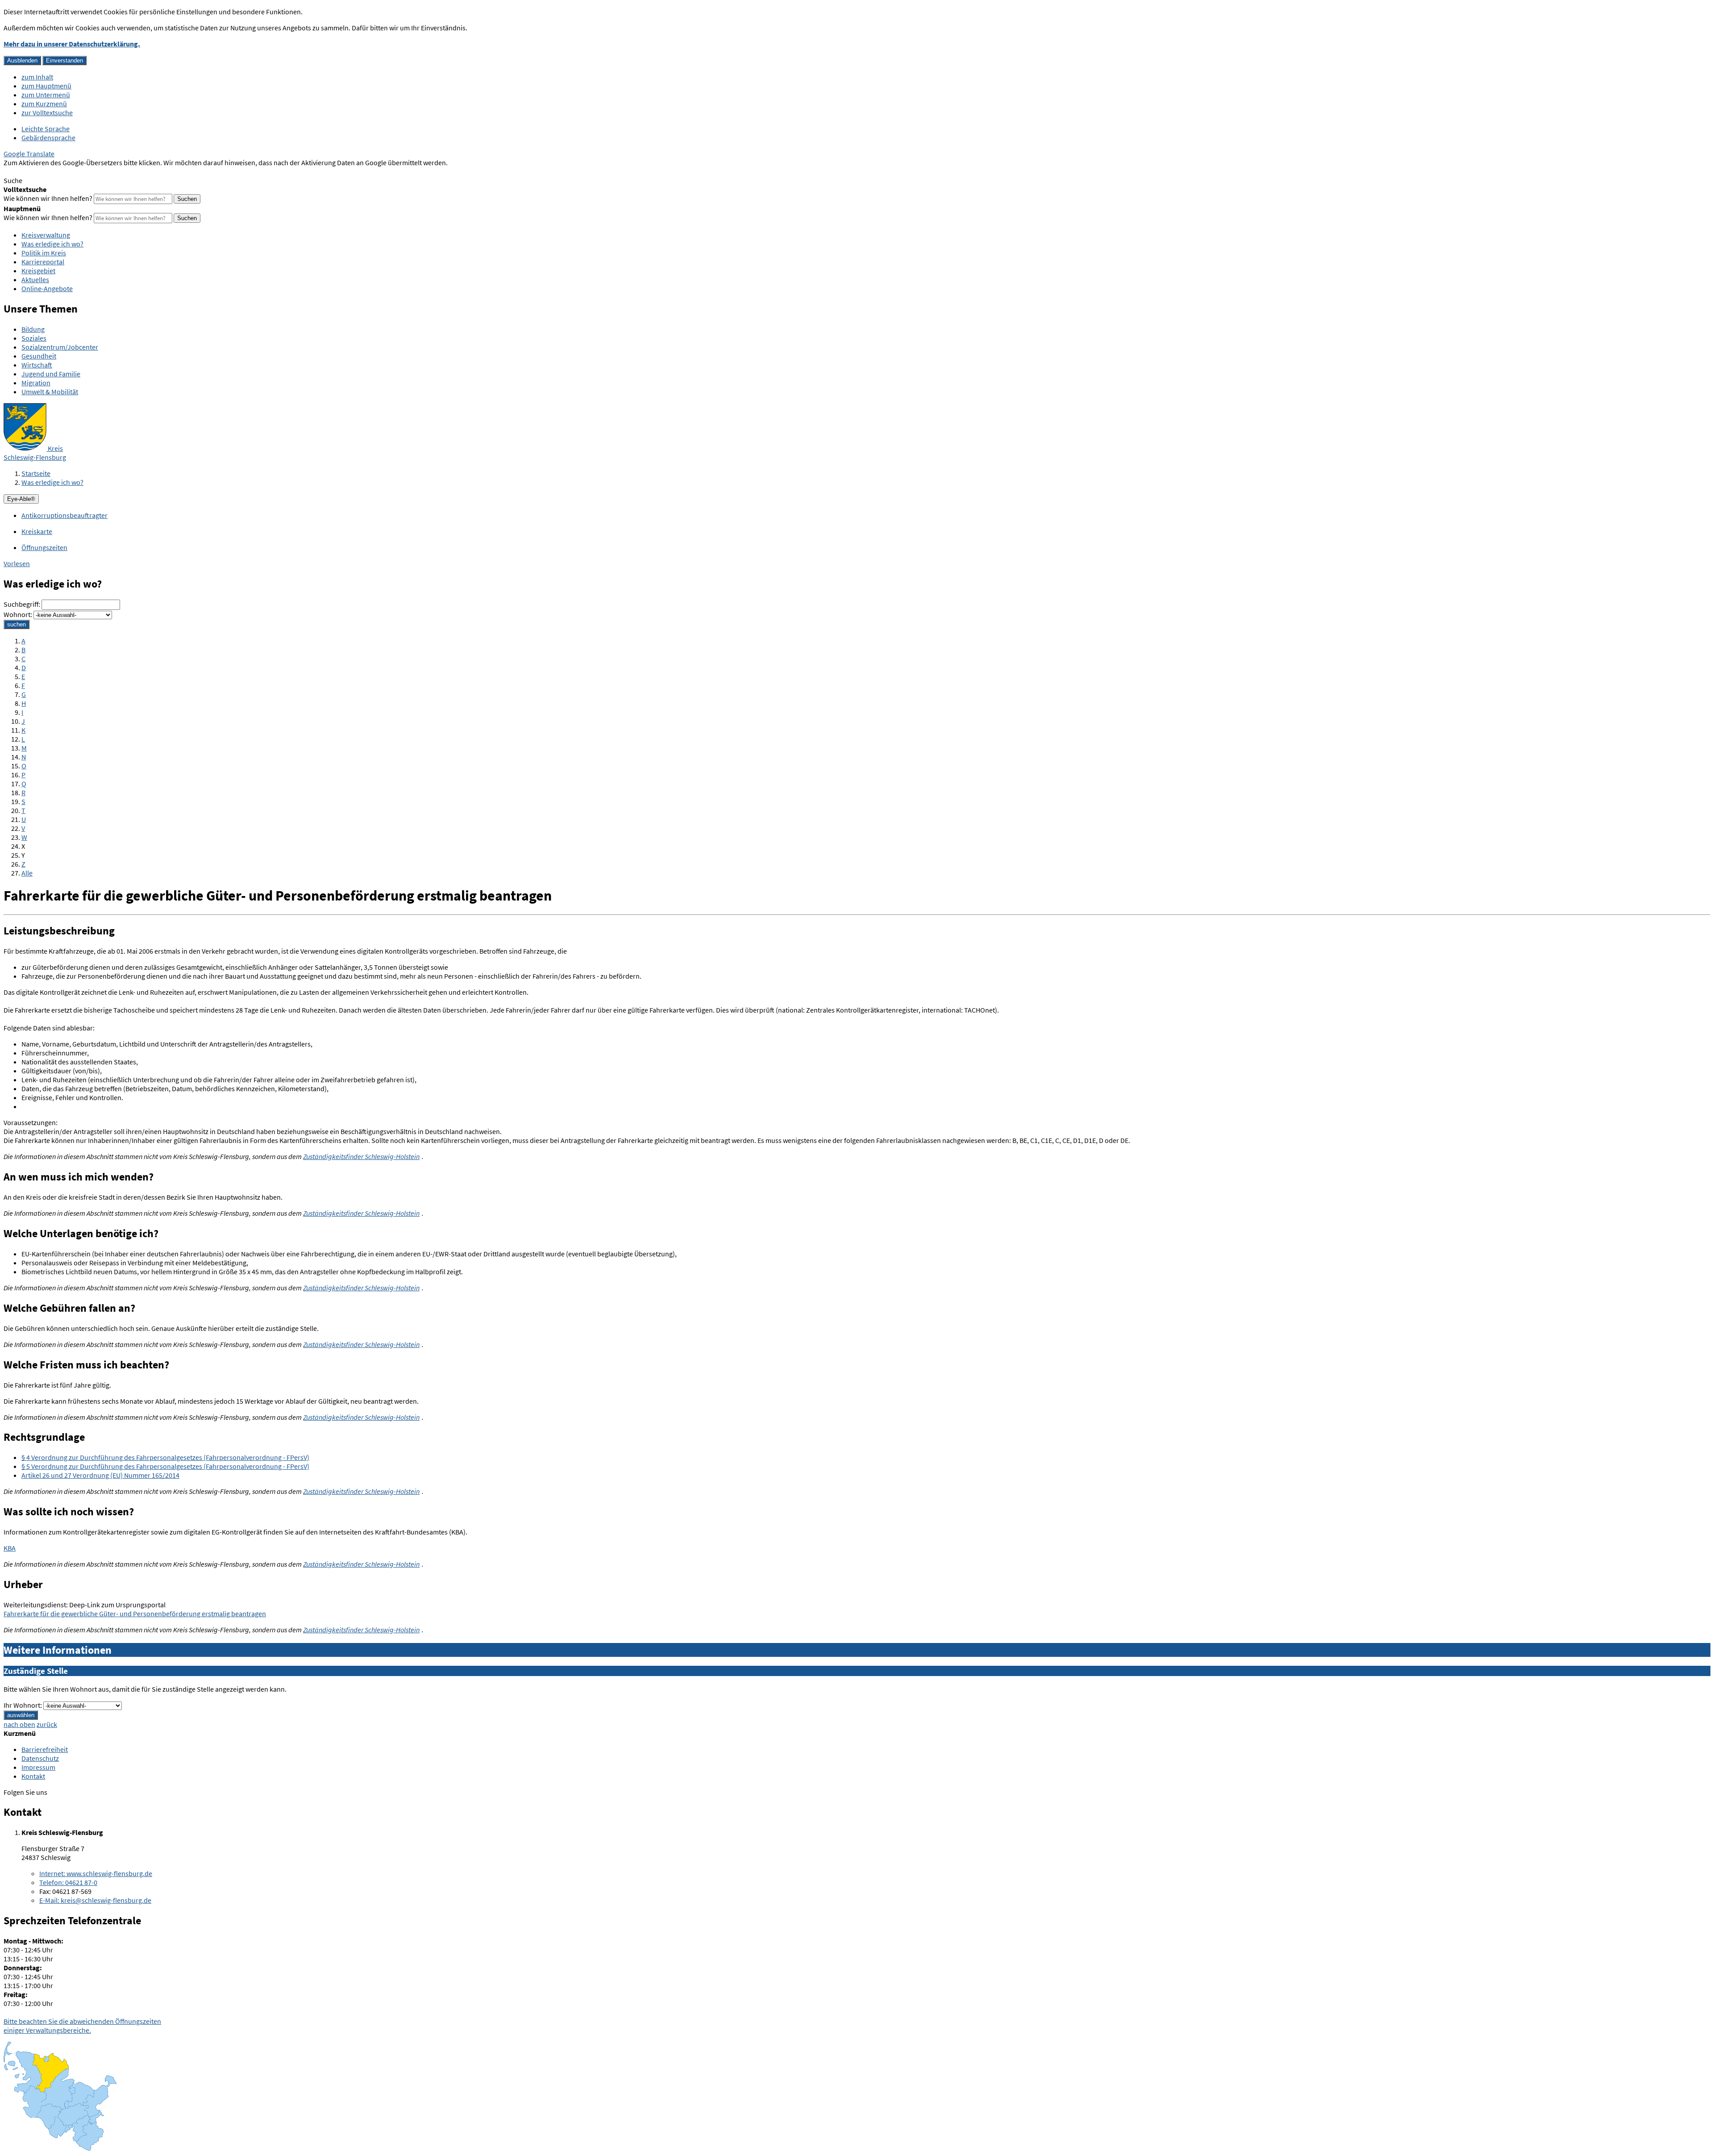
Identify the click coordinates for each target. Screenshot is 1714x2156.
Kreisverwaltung (46, 235)
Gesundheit (39, 356)
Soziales (34, 338)
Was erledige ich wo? (52, 244)
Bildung (33, 329)
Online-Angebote (47, 288)
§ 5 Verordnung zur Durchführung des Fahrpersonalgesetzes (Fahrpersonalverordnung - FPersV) (165, 1466)
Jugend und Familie (51, 374)
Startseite (36, 473)
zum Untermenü (46, 95)
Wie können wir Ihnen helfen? (48, 198)
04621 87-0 (68, 1882)
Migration (36, 383)
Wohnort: (18, 614)
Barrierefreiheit (45, 1749)
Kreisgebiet (38, 271)
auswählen (21, 1715)
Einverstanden (64, 60)
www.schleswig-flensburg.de (96, 1873)
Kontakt (33, 1776)
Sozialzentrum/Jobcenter (60, 347)
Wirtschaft (37, 365)
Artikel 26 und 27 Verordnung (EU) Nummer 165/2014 (100, 1475)
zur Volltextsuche (47, 113)
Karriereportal (43, 262)
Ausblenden (22, 60)
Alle (27, 873)
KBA (10, 1548)
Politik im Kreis (44, 253)
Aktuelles (35, 279)
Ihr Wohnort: (23, 1705)
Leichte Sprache (46, 129)
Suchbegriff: (22, 604)
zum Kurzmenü (44, 104)
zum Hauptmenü (46, 86)
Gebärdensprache (48, 138)
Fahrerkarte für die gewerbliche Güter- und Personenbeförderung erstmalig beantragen (135, 1614)
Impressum (38, 1767)
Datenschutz (40, 1758)
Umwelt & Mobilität (50, 392)
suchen (17, 624)
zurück (47, 1724)
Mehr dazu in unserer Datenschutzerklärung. (72, 44)
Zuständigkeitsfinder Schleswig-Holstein (361, 1156)
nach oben (19, 1724)
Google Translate (29, 154)
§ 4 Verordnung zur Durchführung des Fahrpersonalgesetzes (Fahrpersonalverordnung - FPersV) (165, 1457)
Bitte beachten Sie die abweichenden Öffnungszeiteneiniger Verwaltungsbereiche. (82, 2026)
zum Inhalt (37, 77)
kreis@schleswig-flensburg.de (95, 1900)
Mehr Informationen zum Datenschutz (60, 171)
